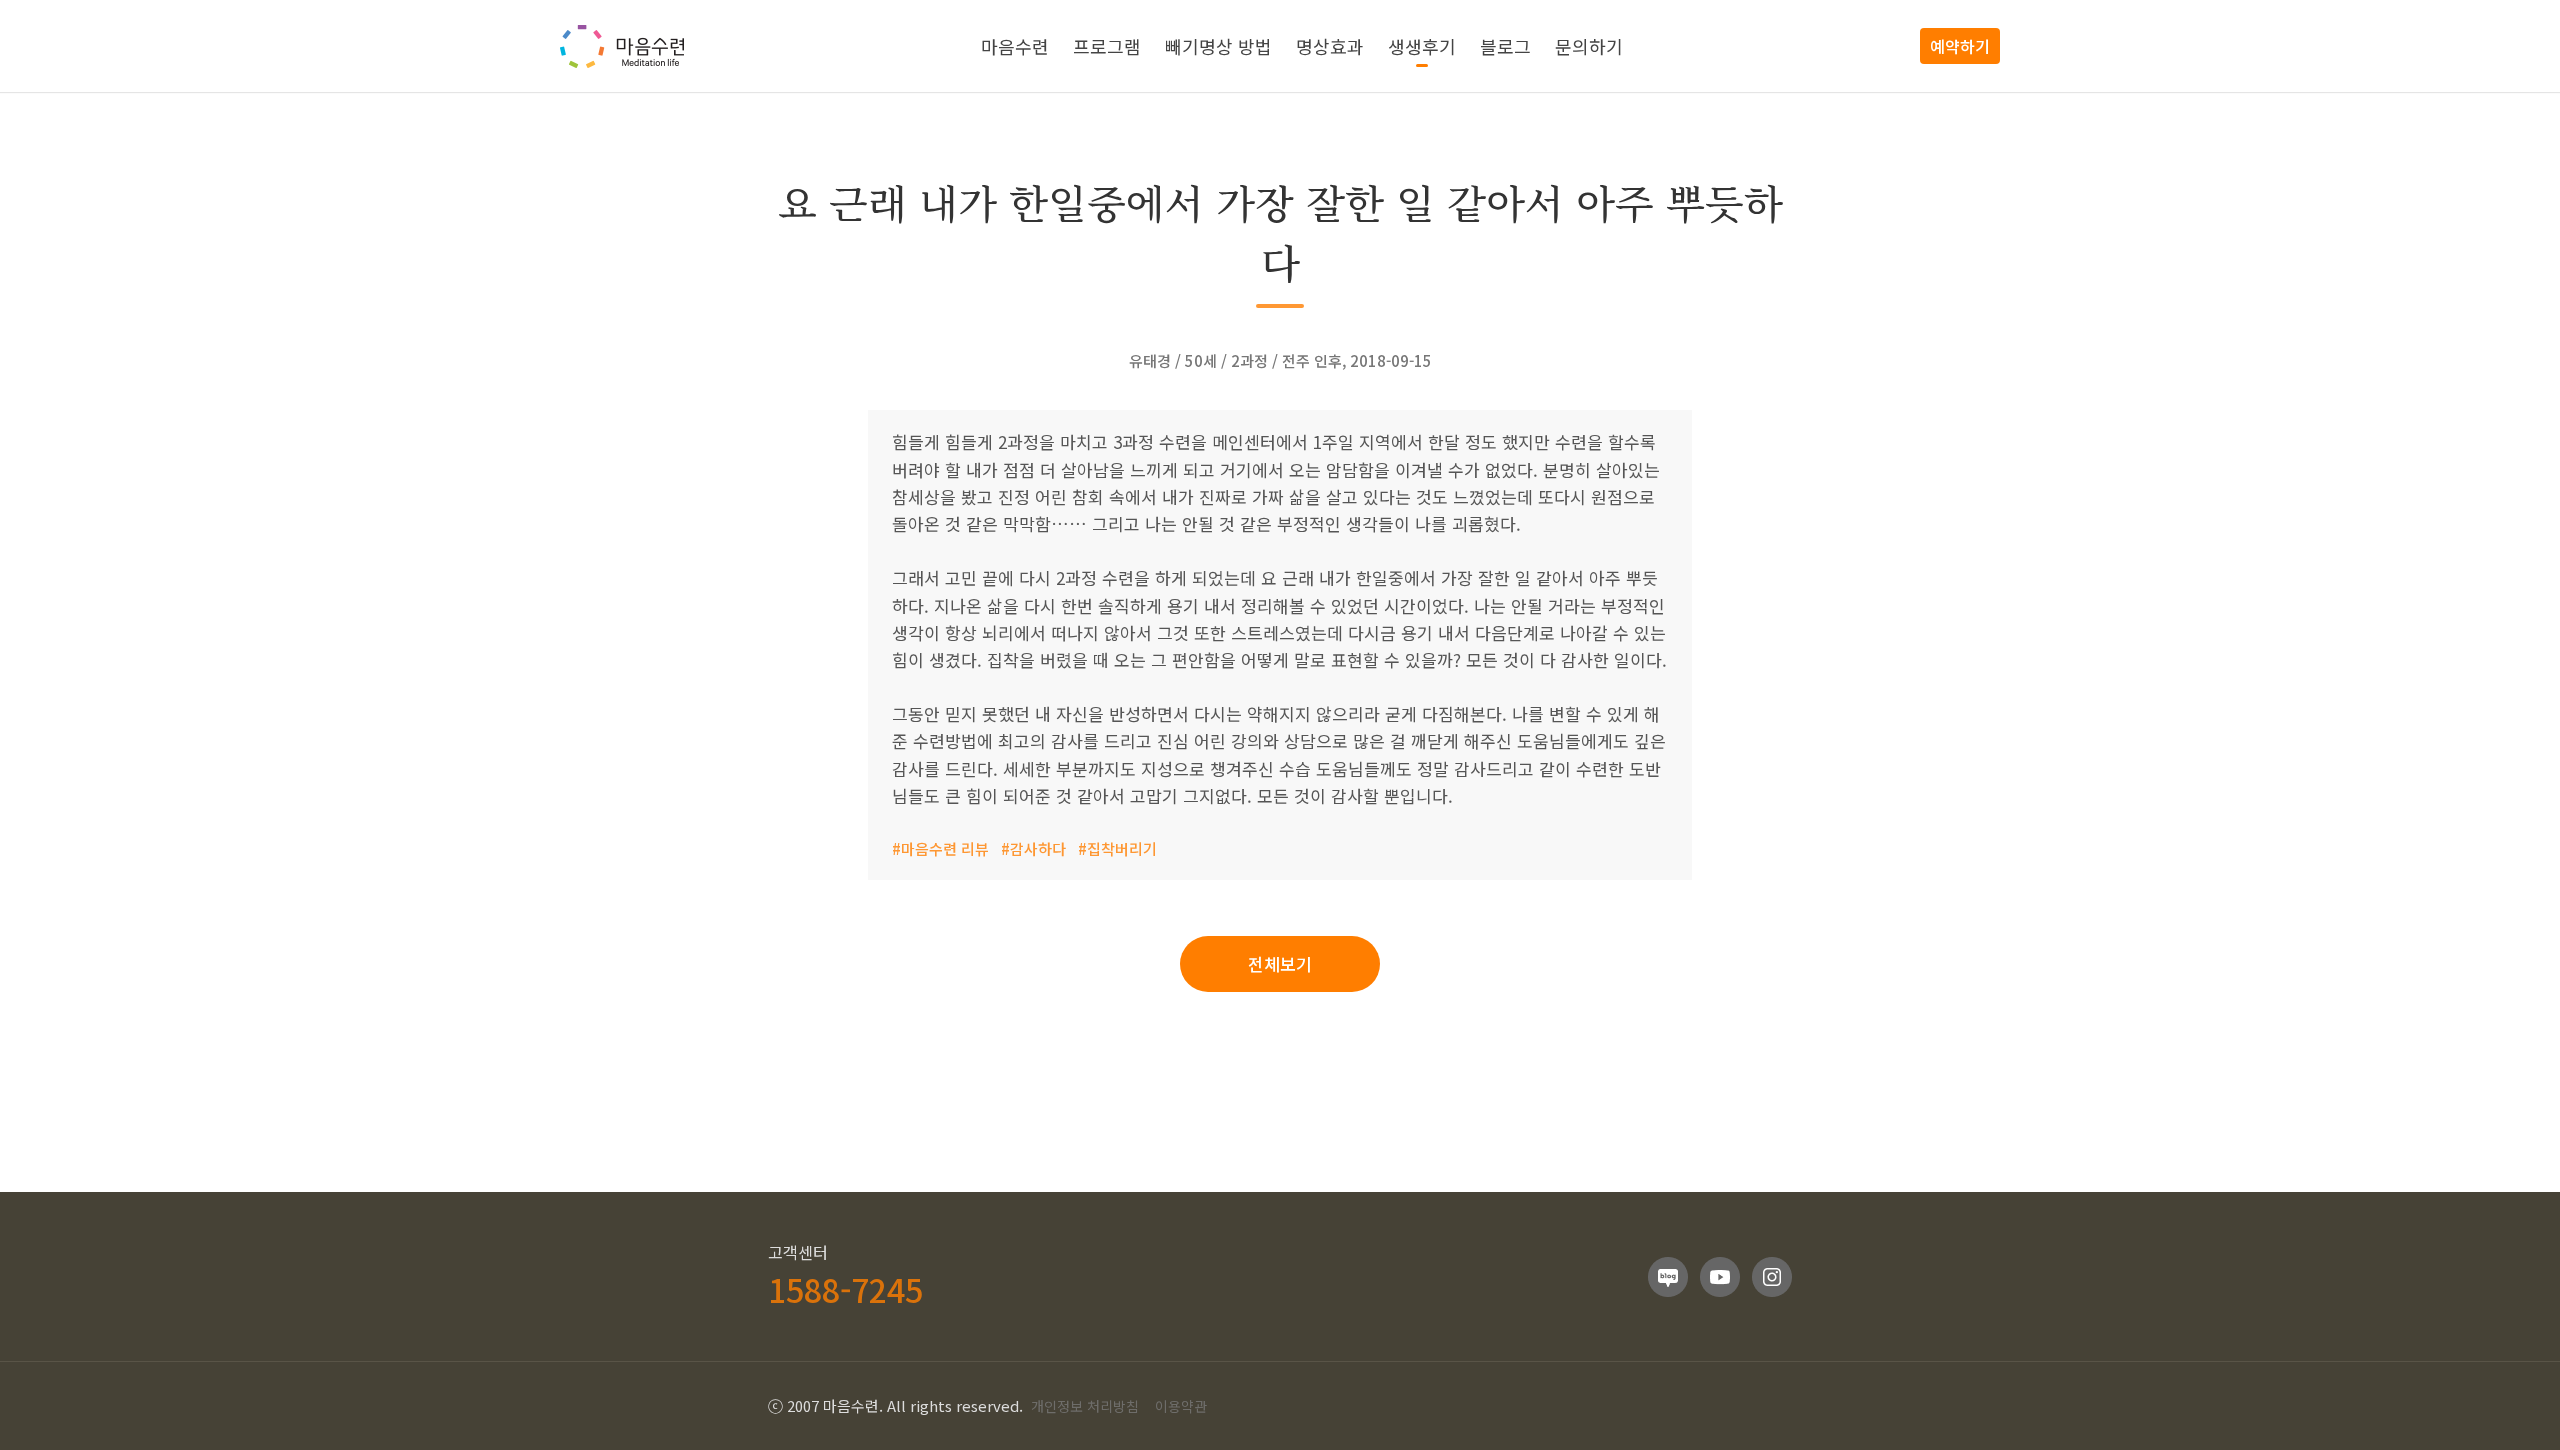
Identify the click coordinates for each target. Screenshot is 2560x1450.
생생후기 (1422, 46)
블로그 (1505, 46)
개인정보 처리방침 (1085, 1406)
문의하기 (1589, 46)
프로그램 (1107, 46)
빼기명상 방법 (1218, 46)
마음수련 (1015, 46)
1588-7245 (845, 1289)
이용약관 (1181, 1406)
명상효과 (1330, 46)
